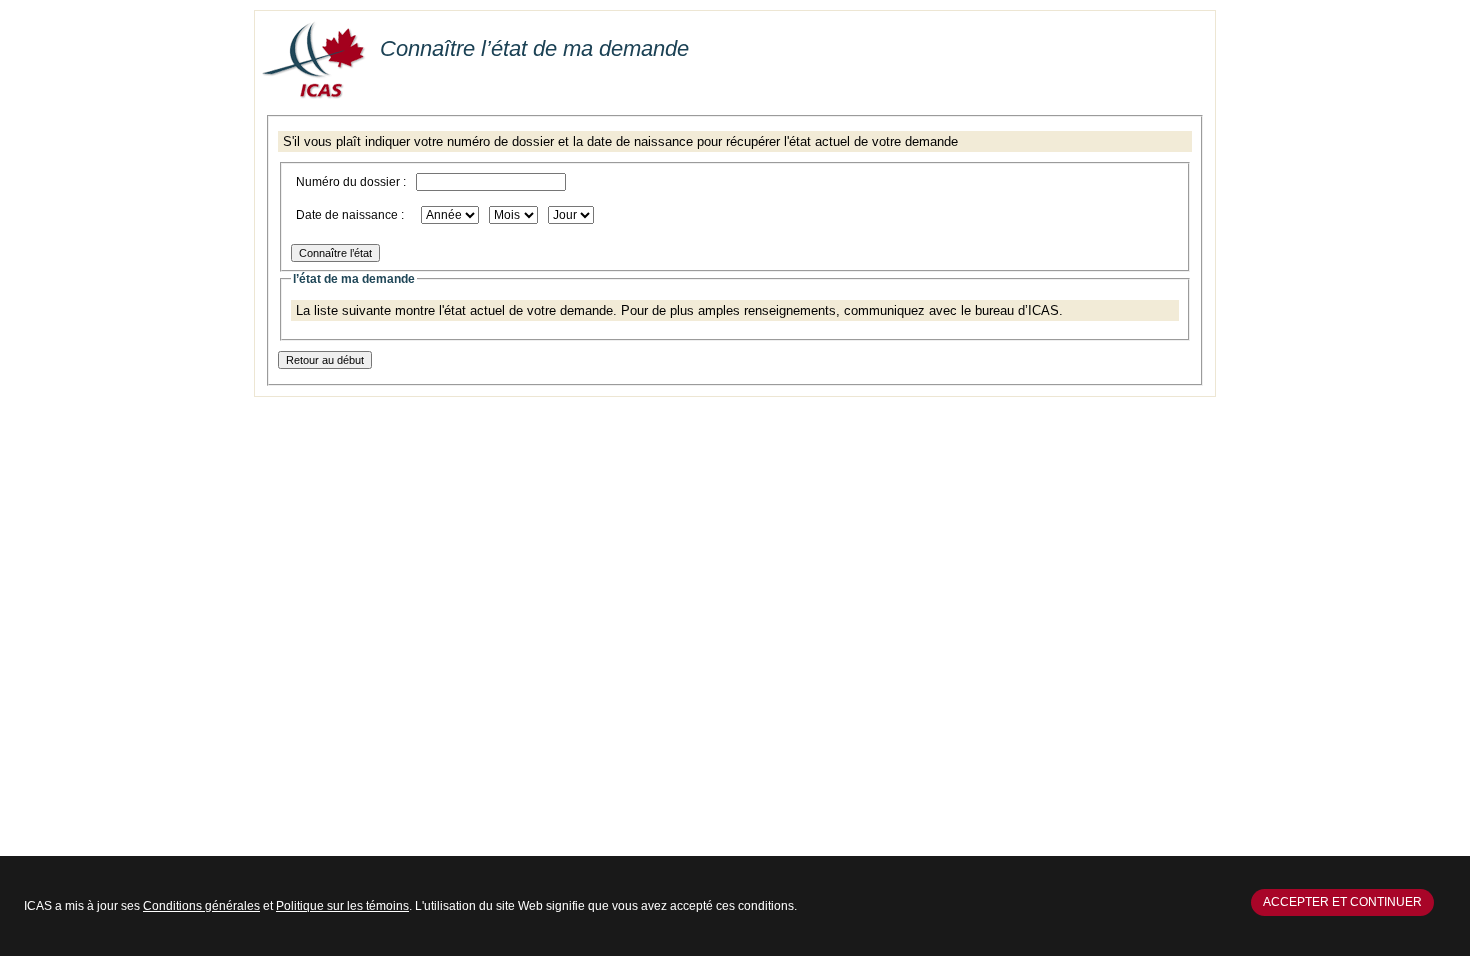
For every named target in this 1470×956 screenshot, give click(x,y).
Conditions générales (201, 906)
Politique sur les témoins (342, 906)
